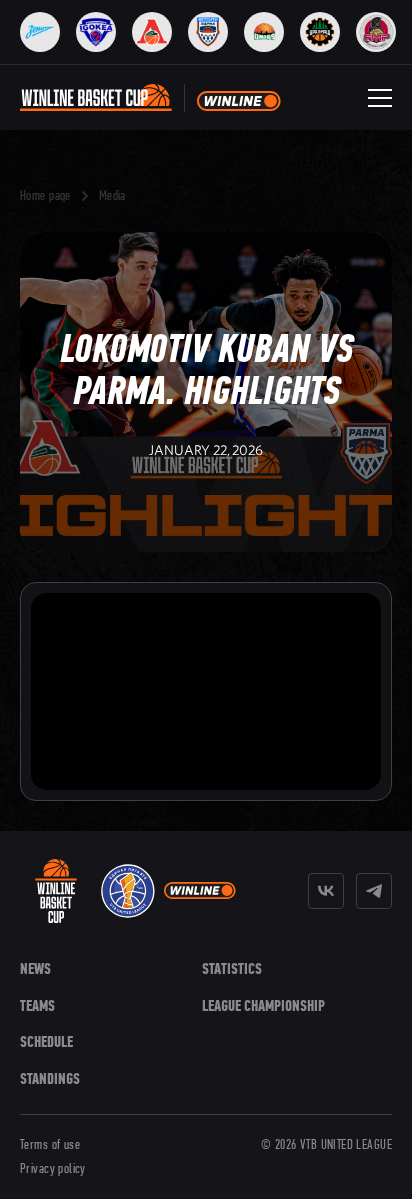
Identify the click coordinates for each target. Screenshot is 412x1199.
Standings (50, 1078)
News (35, 968)
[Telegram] (374, 891)
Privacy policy (53, 1169)
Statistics (232, 968)
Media (112, 196)
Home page (45, 196)
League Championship (263, 1005)
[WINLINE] (200, 891)
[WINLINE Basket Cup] (56, 891)
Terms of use (50, 1145)
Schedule (46, 1041)
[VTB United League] (128, 891)
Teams (37, 1005)
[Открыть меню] (380, 97)
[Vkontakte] (326, 891)
